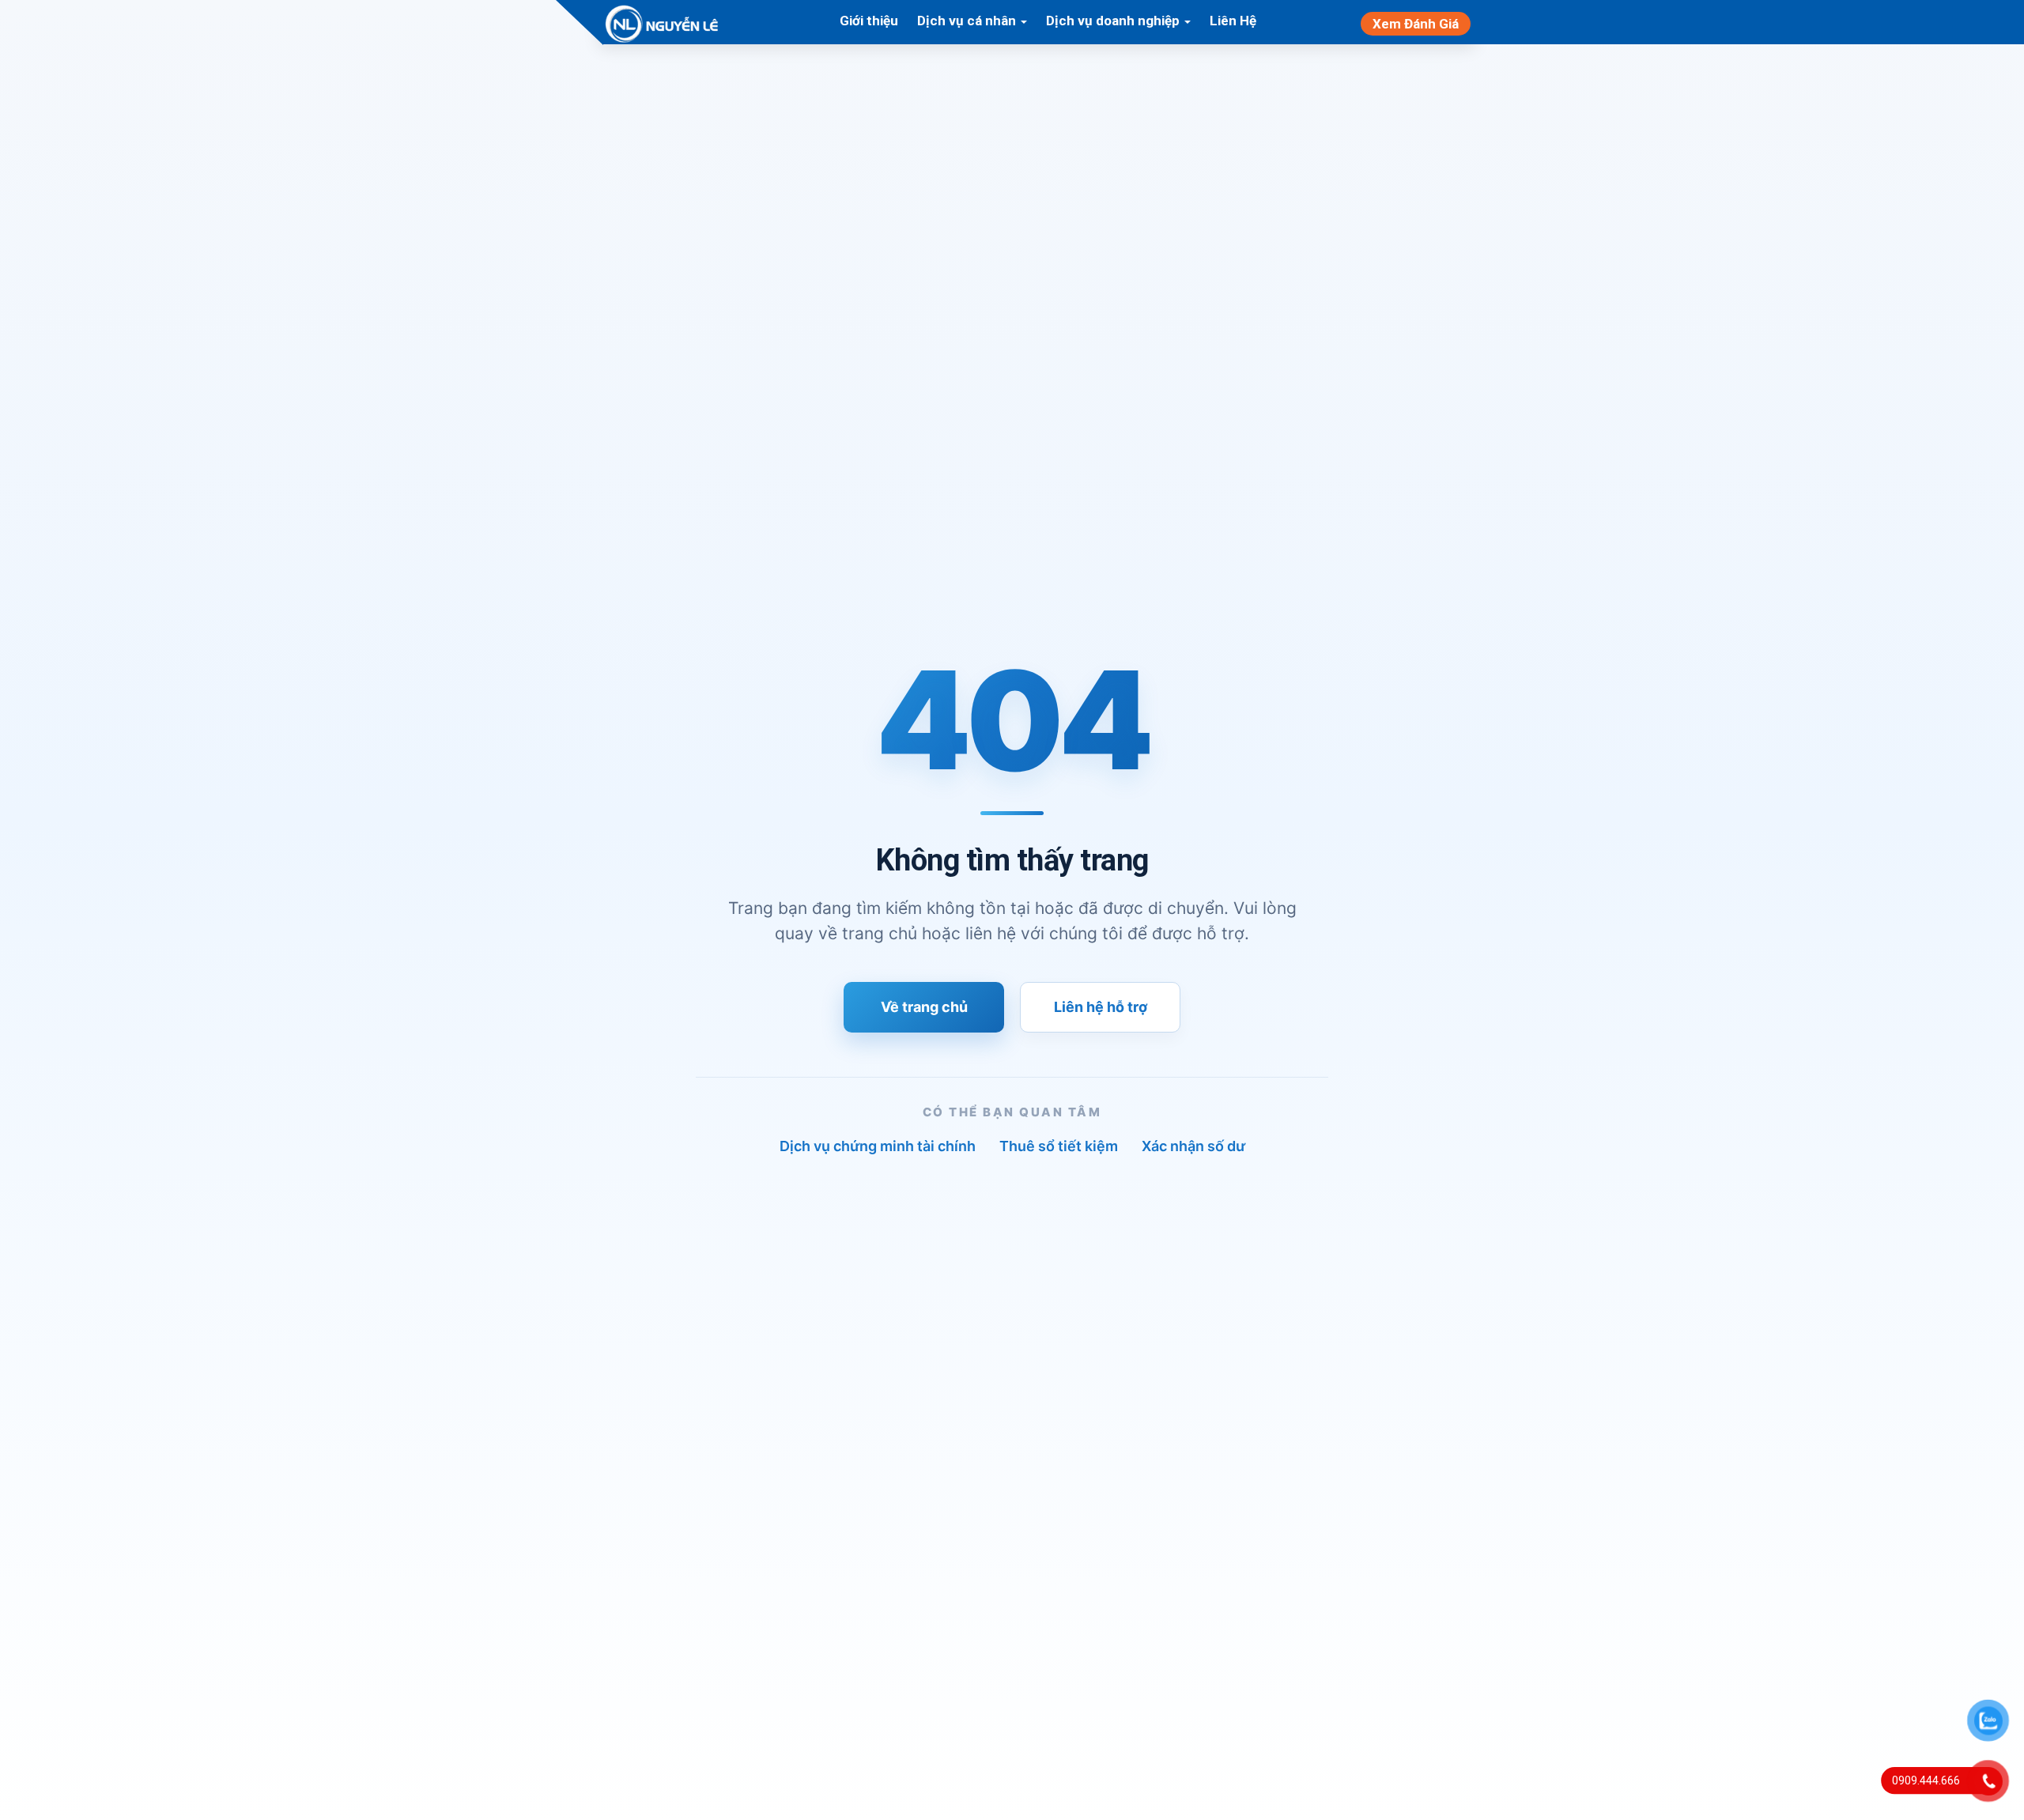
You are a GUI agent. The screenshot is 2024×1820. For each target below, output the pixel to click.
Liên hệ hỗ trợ (1101, 1007)
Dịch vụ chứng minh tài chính (878, 1146)
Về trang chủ (924, 1007)
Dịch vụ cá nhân (968, 21)
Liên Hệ (1233, 21)
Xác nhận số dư (1193, 1146)
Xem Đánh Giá (1416, 24)
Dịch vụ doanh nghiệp (1114, 21)
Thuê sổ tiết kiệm (1059, 1146)
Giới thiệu (869, 21)
